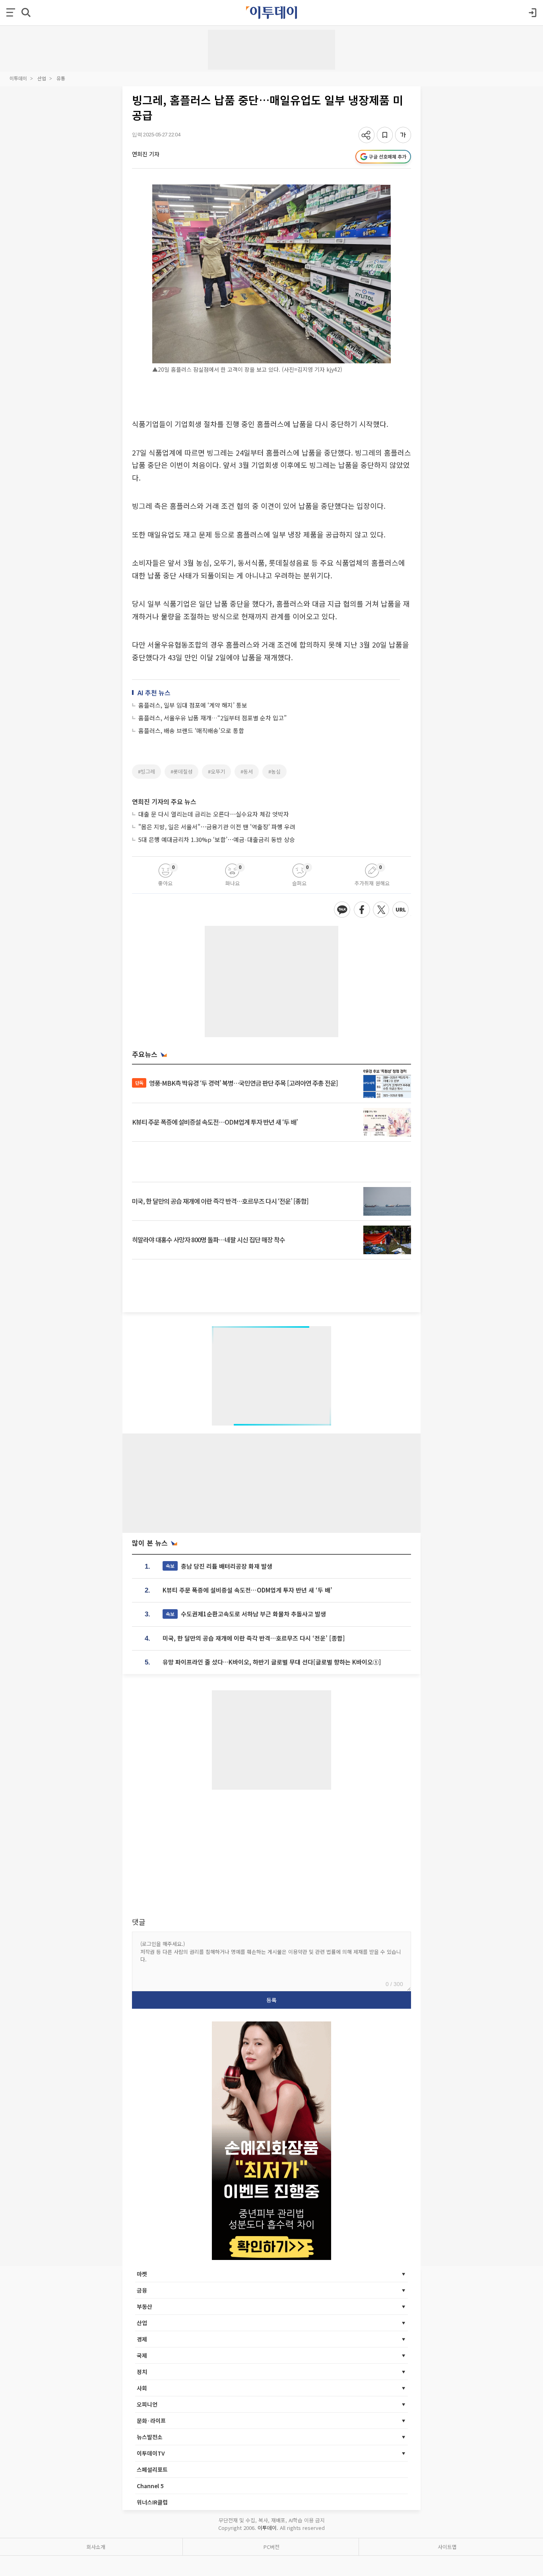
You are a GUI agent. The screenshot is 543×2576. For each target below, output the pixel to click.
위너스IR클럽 (152, 2502)
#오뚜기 (216, 771)
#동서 (247, 771)
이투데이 (18, 78)
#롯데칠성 (181, 771)
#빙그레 (146, 771)
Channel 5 (150, 2486)
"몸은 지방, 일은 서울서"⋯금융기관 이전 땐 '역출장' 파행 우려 (217, 827)
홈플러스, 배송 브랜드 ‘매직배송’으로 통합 (191, 730)
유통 (61, 78)
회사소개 (96, 2547)
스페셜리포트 (152, 2469)
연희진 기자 (146, 154)
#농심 (274, 771)
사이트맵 (447, 2547)
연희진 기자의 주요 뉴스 (164, 801)
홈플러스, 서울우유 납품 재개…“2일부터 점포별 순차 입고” (212, 718)
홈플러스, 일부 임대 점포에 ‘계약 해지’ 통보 (193, 705)
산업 (42, 78)
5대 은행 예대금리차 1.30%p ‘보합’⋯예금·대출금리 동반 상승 (217, 839)
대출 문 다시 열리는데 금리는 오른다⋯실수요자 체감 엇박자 (214, 814)
